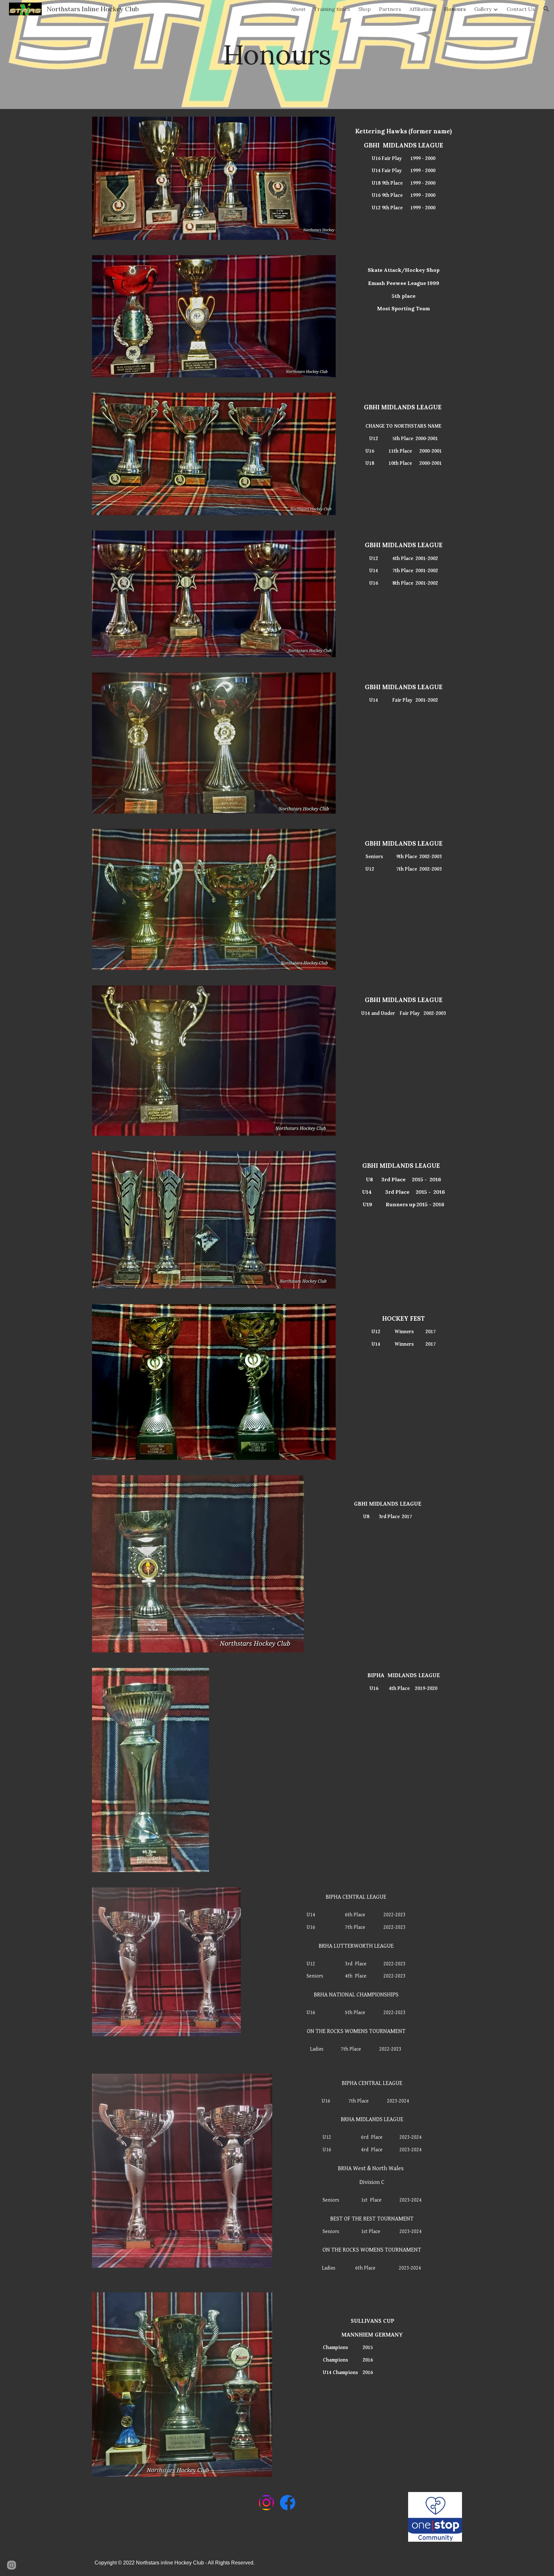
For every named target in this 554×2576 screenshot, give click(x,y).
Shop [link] (365, 9)
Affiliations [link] (423, 9)
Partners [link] (390, 9)
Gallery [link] (483, 9)
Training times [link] (332, 9)
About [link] (298, 9)
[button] (546, 9)
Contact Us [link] (521, 9)
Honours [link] (455, 9)
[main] (277, 54)
